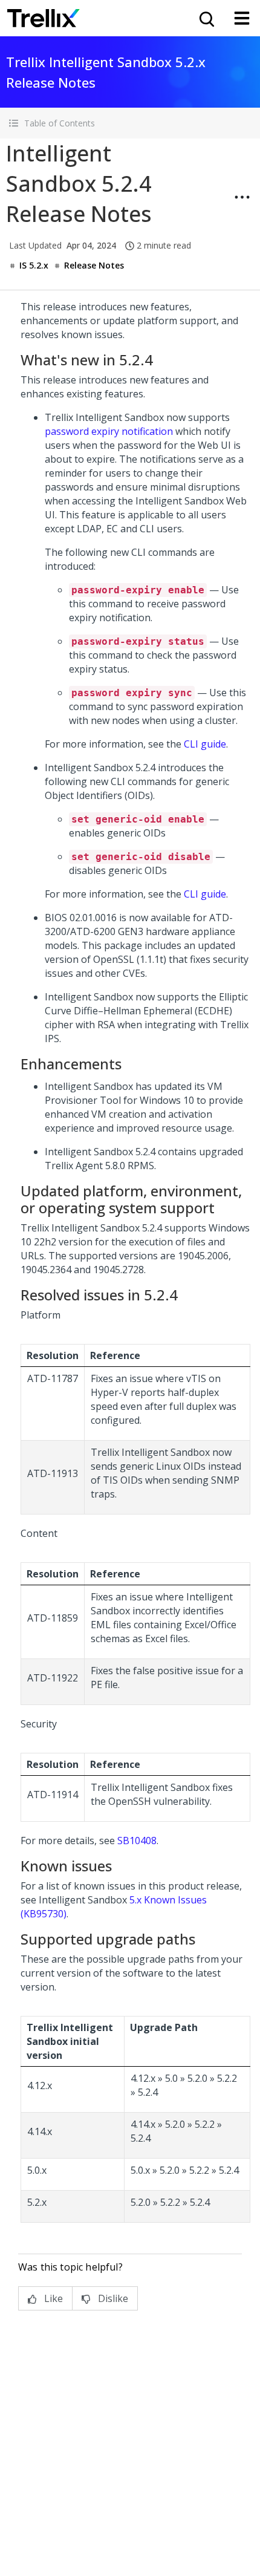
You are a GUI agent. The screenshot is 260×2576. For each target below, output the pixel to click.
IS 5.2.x (34, 265)
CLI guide (205, 744)
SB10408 (137, 1841)
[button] (130, 123)
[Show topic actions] (242, 197)
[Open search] (206, 18)
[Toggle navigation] (242, 18)
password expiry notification (109, 431)
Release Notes (94, 265)
